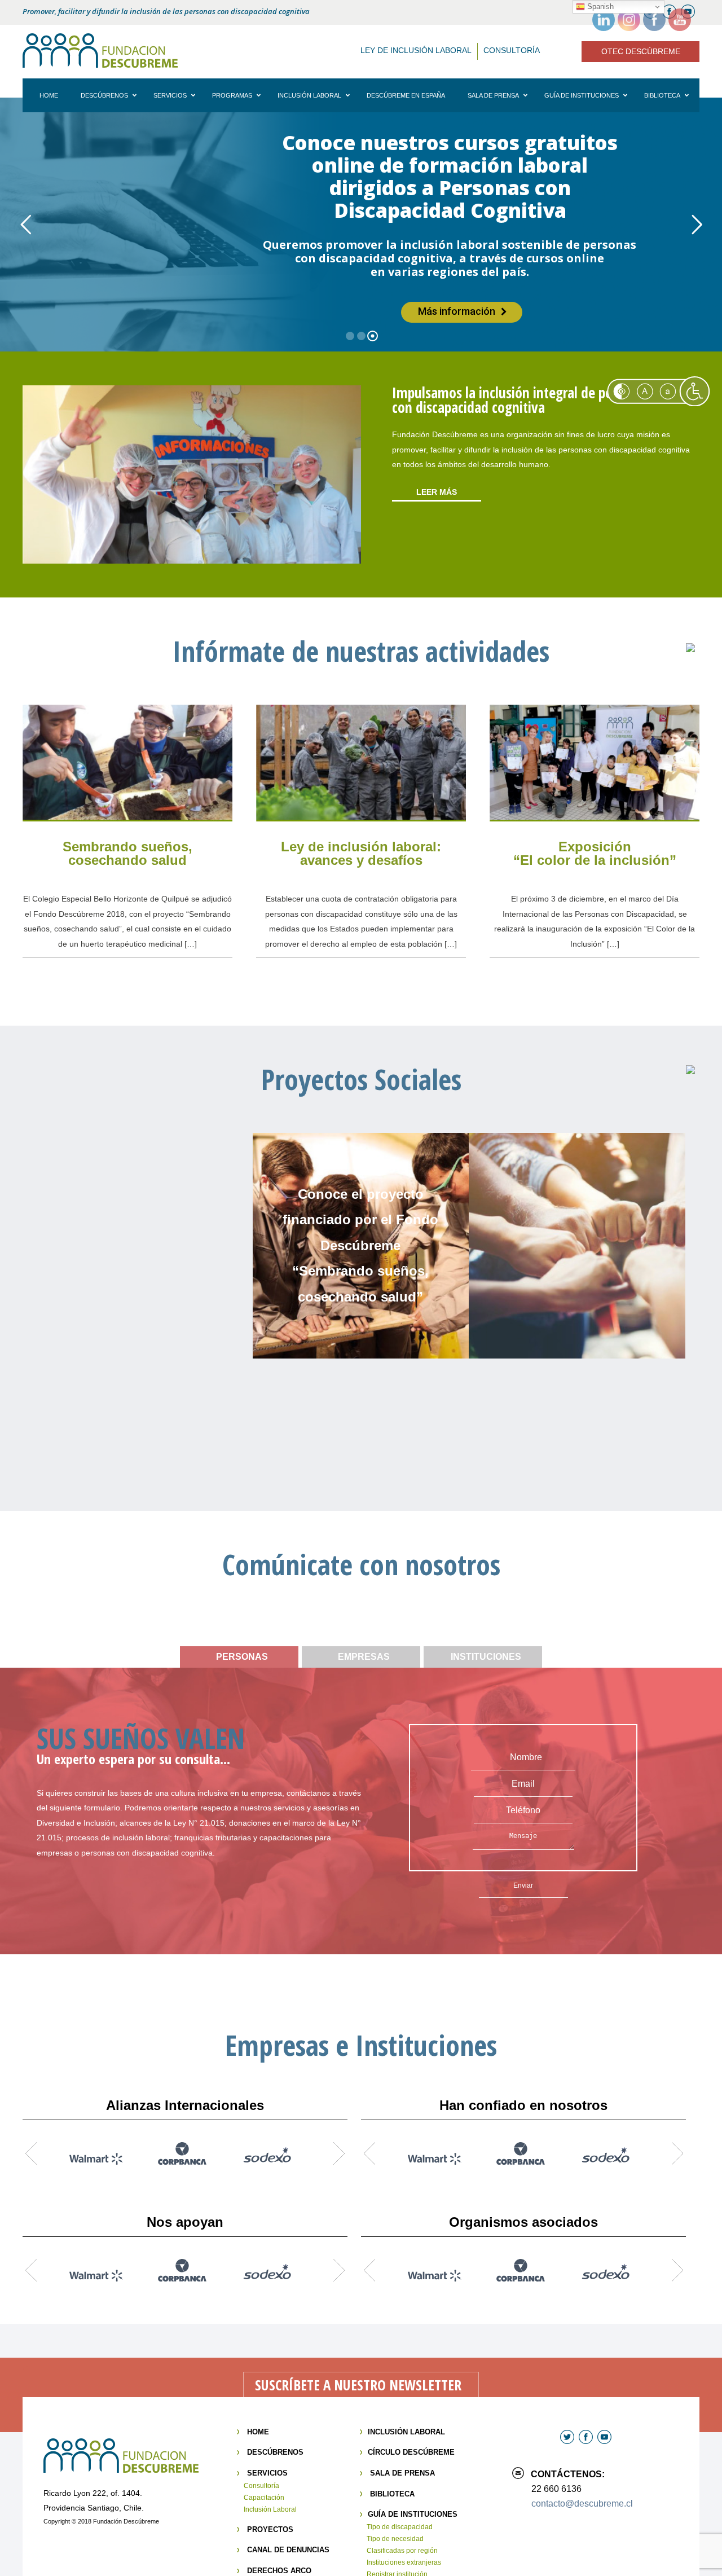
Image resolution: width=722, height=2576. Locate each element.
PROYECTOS (270, 2529)
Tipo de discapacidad (400, 2527)
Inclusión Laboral (270, 2509)
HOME (258, 2432)
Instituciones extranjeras (404, 2562)
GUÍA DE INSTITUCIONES (413, 2514)
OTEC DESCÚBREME (641, 51)
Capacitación (264, 2498)
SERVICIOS (267, 2473)
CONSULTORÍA (512, 50)
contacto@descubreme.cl (582, 2504)
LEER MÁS (437, 492)
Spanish (599, 6)
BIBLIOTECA (392, 2494)
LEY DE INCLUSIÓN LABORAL (416, 50)
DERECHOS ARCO (279, 2571)
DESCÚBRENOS (275, 2452)
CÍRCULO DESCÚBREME (411, 2452)
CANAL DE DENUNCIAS (288, 2550)
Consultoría (261, 2486)
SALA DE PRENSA (402, 2473)
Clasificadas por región (402, 2551)
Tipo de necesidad (395, 2539)
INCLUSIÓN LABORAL (406, 2432)
